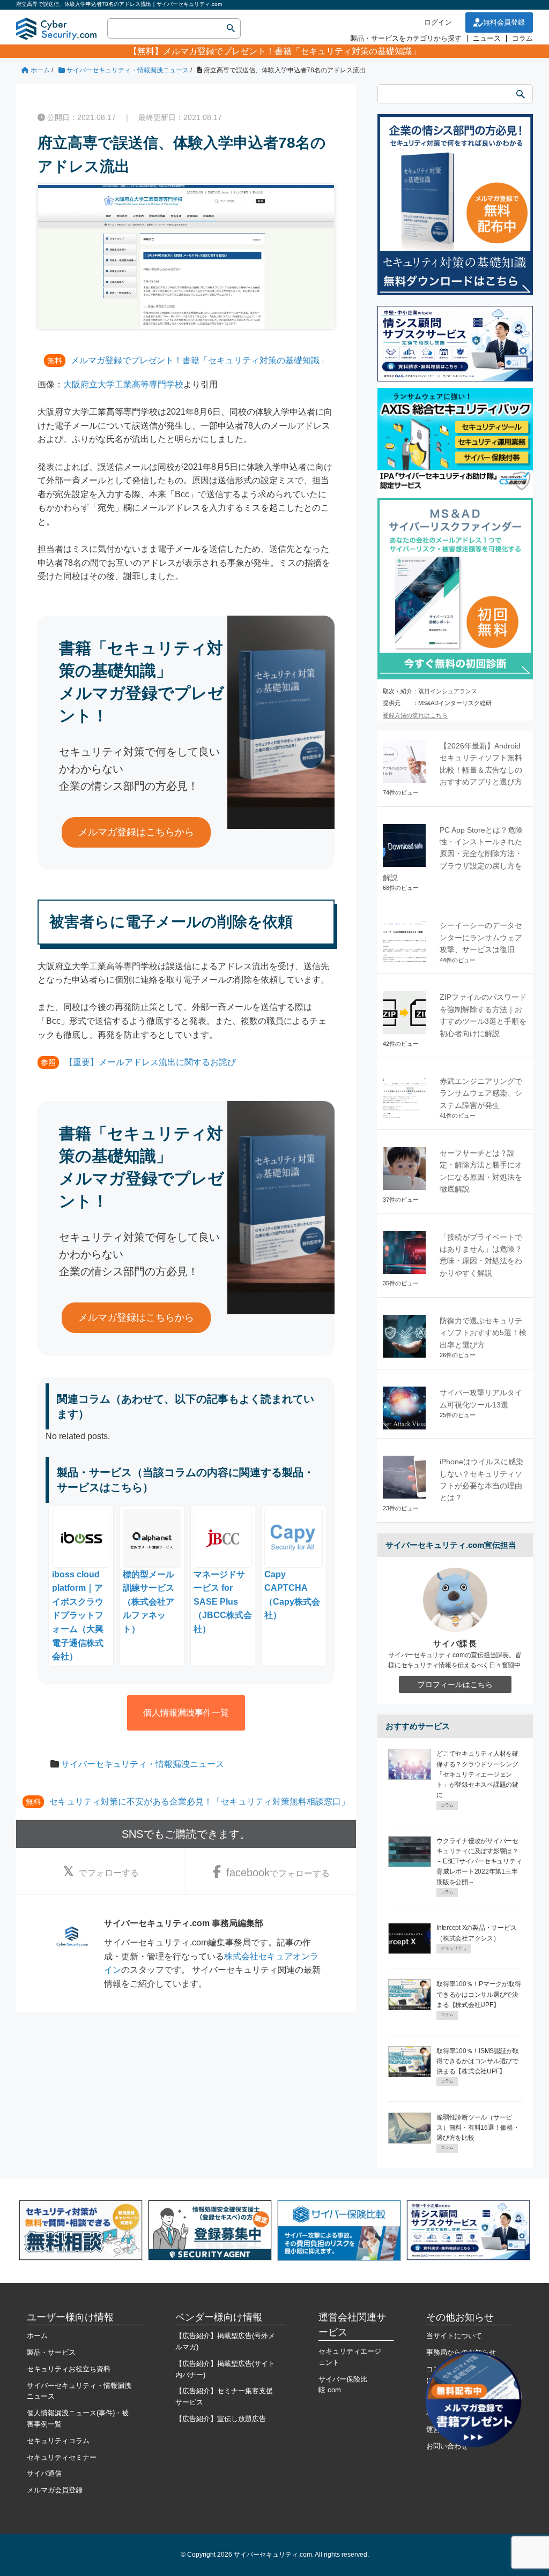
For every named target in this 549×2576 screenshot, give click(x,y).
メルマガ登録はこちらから (136, 832)
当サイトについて (454, 2336)
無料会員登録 (504, 22)
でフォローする (109, 1873)
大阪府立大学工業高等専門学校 (123, 384)
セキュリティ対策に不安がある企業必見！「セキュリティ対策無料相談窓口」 (199, 1802)
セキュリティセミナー (62, 2457)
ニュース (487, 38)
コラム (522, 38)
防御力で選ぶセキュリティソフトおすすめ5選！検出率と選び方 (483, 1333)
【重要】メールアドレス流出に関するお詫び (150, 1062)
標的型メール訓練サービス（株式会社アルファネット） (149, 1602)
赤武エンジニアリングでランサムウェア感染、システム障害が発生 (481, 1093)
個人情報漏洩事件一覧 (186, 1713)
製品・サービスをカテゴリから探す (406, 38)
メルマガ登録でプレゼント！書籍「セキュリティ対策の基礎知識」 (292, 51)
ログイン (438, 22)
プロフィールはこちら (455, 1684)
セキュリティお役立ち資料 (69, 2369)
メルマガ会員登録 (55, 2490)
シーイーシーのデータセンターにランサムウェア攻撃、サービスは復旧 (481, 937)
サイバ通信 (44, 2473)
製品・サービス (51, 2352)
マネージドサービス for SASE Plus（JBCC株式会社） (223, 1602)
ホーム (37, 2336)
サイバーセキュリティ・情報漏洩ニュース (143, 1764)
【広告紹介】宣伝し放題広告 (221, 2419)
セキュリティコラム (58, 2441)
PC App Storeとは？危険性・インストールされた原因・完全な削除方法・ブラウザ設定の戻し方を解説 (453, 854)
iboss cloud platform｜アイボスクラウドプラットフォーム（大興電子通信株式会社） (78, 1615)
